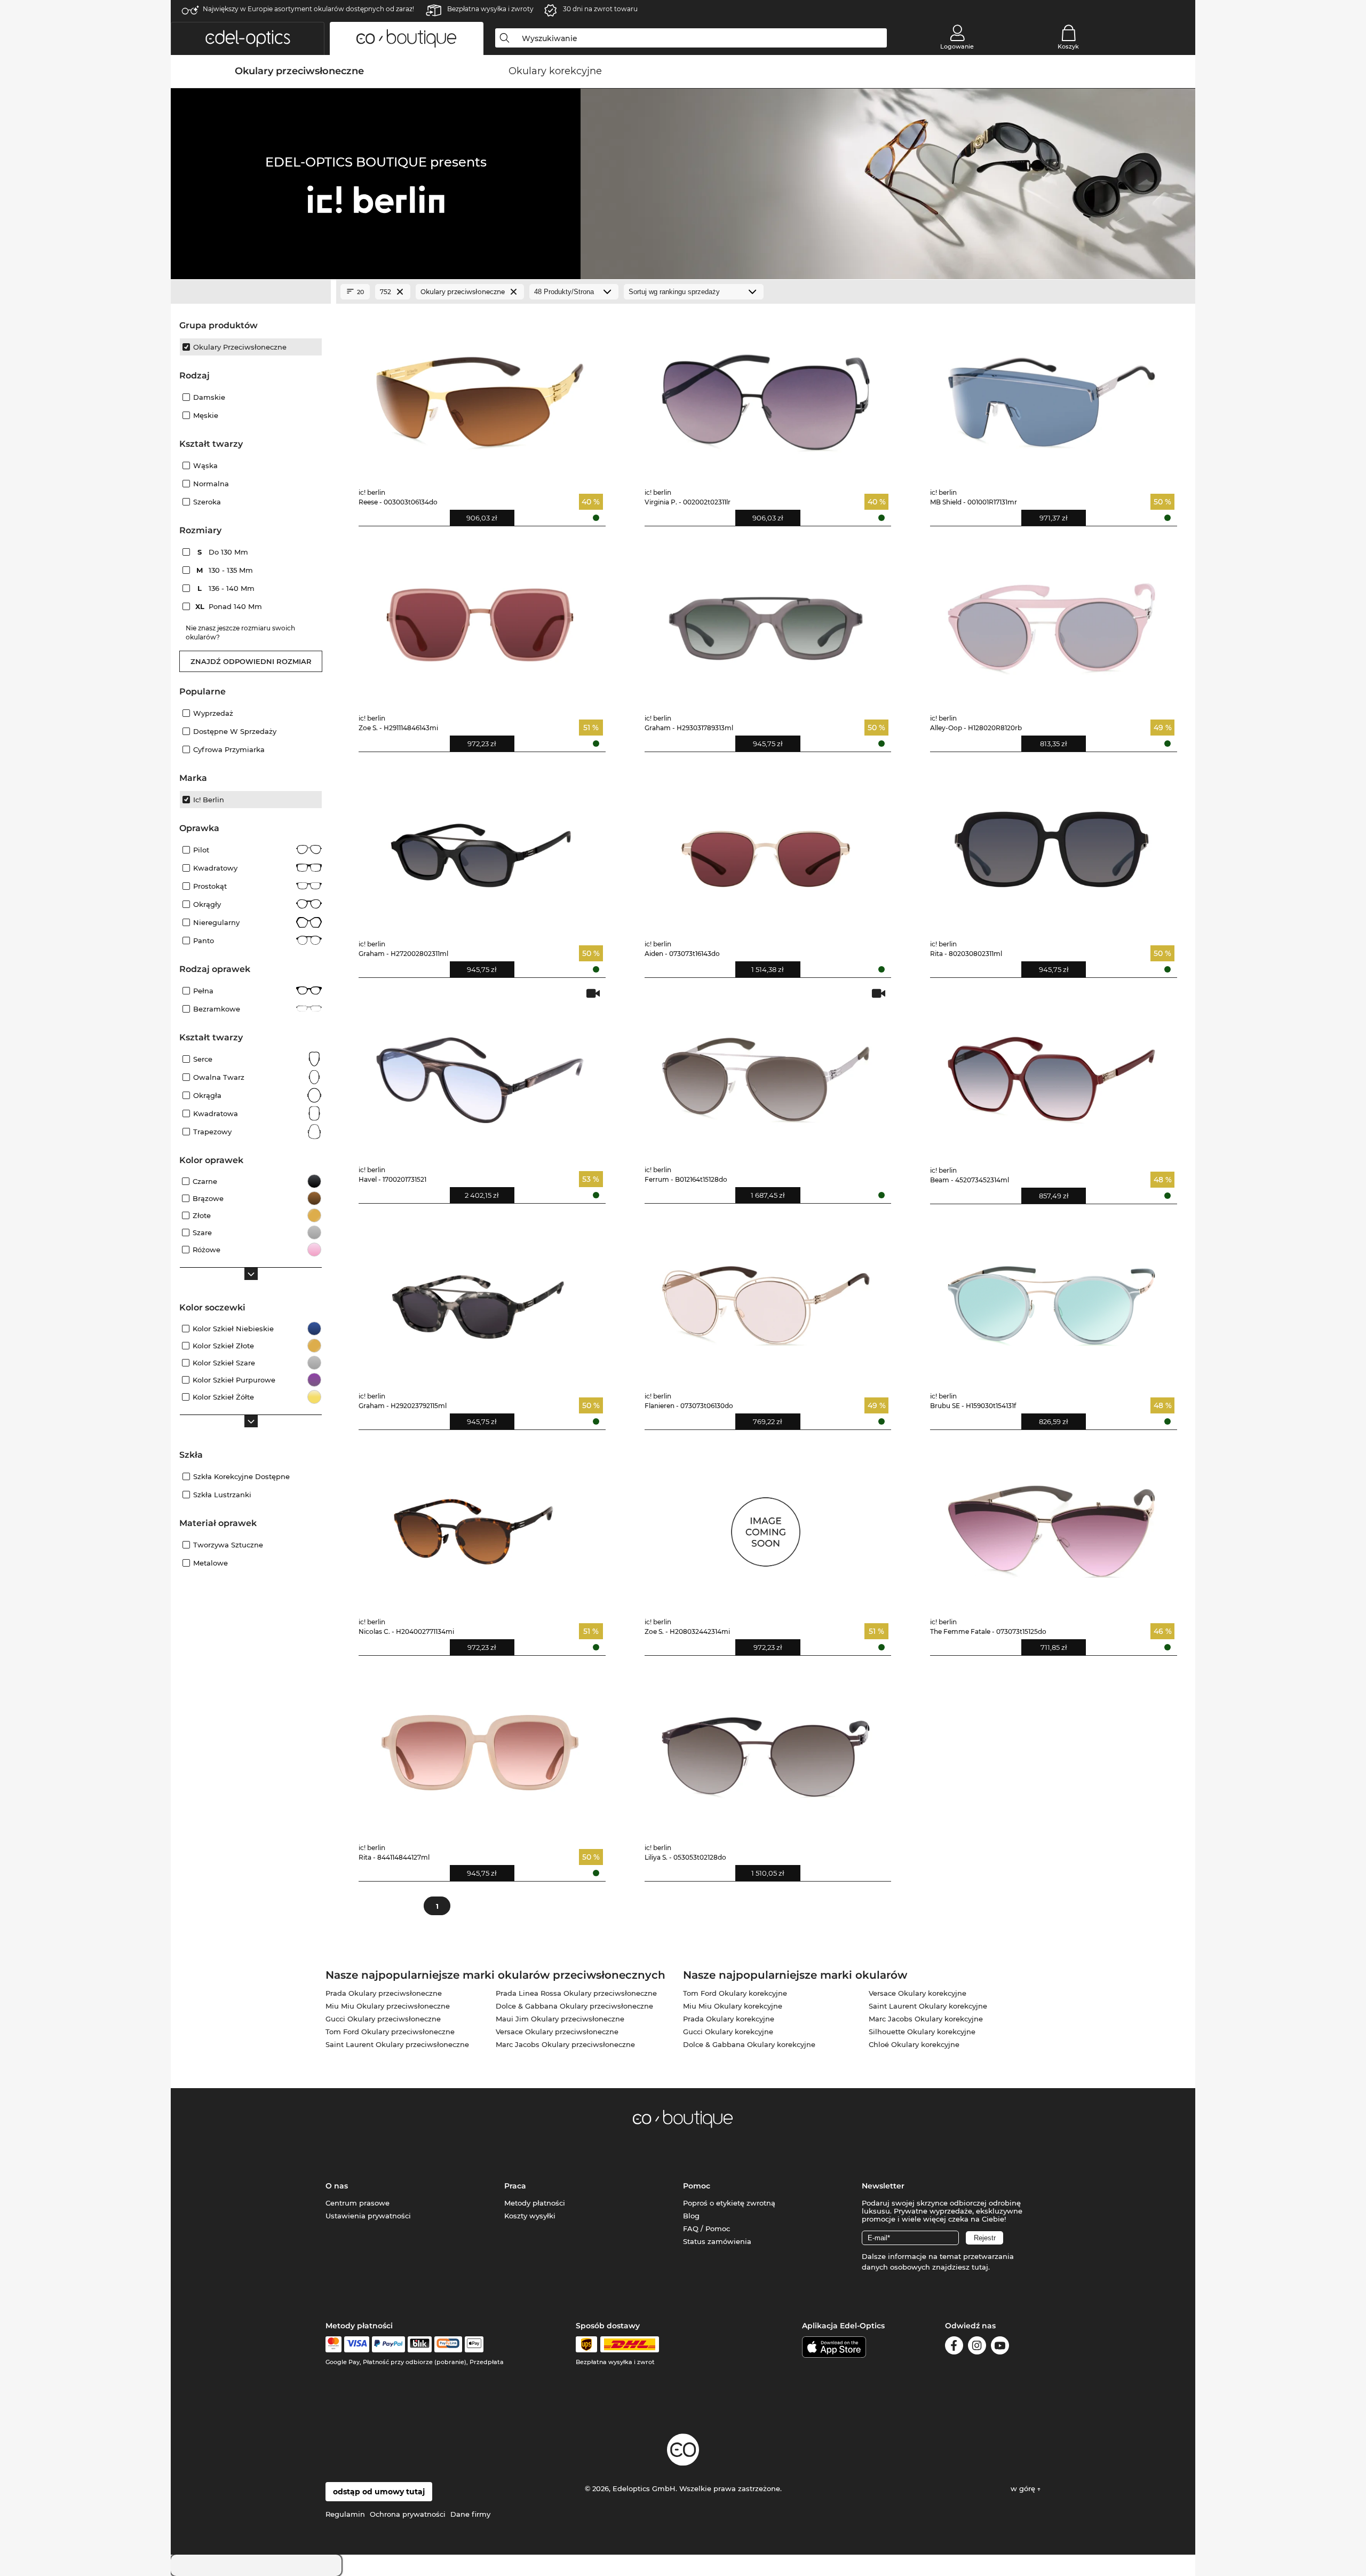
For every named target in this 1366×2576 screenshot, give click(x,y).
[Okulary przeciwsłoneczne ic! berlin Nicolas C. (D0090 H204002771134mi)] (480, 1524)
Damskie (209, 397)
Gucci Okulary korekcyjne (728, 2032)
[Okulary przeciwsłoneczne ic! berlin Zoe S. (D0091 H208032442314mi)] (766, 1524)
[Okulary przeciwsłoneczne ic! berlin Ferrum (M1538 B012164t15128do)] (766, 1072)
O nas (337, 2186)
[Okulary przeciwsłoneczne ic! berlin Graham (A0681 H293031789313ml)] (766, 621)
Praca (515, 2186)
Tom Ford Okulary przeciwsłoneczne (390, 2032)
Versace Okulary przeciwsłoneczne (557, 2032)
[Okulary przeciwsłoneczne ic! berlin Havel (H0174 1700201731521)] (480, 1072)
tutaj (980, 2267)
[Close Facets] (251, 292)
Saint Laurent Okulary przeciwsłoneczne (397, 2044)
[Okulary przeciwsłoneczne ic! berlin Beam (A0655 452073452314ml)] (1051, 1072)
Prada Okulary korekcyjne (729, 2019)
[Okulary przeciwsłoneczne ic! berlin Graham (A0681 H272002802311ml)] (480, 846)
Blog (691, 2216)
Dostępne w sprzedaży (235, 731)
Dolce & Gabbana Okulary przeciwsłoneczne (574, 2006)
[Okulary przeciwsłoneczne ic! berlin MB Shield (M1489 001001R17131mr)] (1051, 395)
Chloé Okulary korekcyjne (914, 2044)
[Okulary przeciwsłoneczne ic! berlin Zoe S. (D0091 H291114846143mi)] (480, 621)
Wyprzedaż (213, 713)
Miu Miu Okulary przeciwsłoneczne (388, 2006)
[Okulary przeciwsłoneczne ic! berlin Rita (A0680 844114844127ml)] (480, 1750)
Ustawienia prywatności (368, 2216)
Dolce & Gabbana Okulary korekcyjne (749, 2044)
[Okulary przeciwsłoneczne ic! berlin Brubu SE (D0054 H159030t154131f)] (1051, 1298)
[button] (248, 38)
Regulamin (345, 2514)
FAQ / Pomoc (706, 2229)
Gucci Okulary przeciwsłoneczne (383, 2019)
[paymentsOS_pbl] (448, 2344)
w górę (1024, 2488)
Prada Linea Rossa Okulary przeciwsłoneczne (576, 1993)
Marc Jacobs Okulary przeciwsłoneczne (565, 2044)
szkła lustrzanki (222, 1495)
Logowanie (957, 46)
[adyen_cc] (333, 2344)
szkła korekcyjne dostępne (241, 1476)
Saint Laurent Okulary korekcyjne (928, 2006)
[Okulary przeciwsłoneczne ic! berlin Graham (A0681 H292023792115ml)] (480, 1298)
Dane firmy (470, 2514)
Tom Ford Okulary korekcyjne (735, 1993)
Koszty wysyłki (530, 2216)
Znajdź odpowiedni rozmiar (251, 661)
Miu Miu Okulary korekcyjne (733, 2006)
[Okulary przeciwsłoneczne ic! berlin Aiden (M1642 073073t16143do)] (766, 846)
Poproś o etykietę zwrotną (729, 2203)
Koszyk (1068, 46)
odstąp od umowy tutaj (379, 2492)
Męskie (206, 415)
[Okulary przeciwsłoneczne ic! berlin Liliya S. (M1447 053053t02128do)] (766, 1750)
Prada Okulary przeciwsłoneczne (384, 1993)
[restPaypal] (389, 2344)
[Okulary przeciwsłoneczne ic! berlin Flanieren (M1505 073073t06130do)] (766, 1298)
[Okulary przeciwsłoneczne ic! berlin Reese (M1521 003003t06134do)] (480, 395)
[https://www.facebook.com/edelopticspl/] (954, 2347)
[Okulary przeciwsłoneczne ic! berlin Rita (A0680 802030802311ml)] (1051, 846)
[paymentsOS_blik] (420, 2344)
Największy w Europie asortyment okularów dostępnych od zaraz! (308, 9)
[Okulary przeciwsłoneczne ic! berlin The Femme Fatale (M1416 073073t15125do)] (1051, 1524)
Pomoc (697, 2186)
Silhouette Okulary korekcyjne (922, 2032)
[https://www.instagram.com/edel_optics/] (977, 2347)
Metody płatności (535, 2203)
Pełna (203, 991)
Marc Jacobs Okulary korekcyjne (926, 2019)
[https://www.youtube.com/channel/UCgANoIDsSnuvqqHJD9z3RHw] (1000, 2347)
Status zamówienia (717, 2241)
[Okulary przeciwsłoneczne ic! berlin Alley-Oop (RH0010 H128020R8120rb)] (1051, 621)
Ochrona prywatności (408, 2514)
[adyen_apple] (474, 2344)
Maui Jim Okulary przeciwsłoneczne (560, 2019)
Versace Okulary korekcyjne (918, 1993)
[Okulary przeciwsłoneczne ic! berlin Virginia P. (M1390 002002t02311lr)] (766, 395)
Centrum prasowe (358, 2203)
